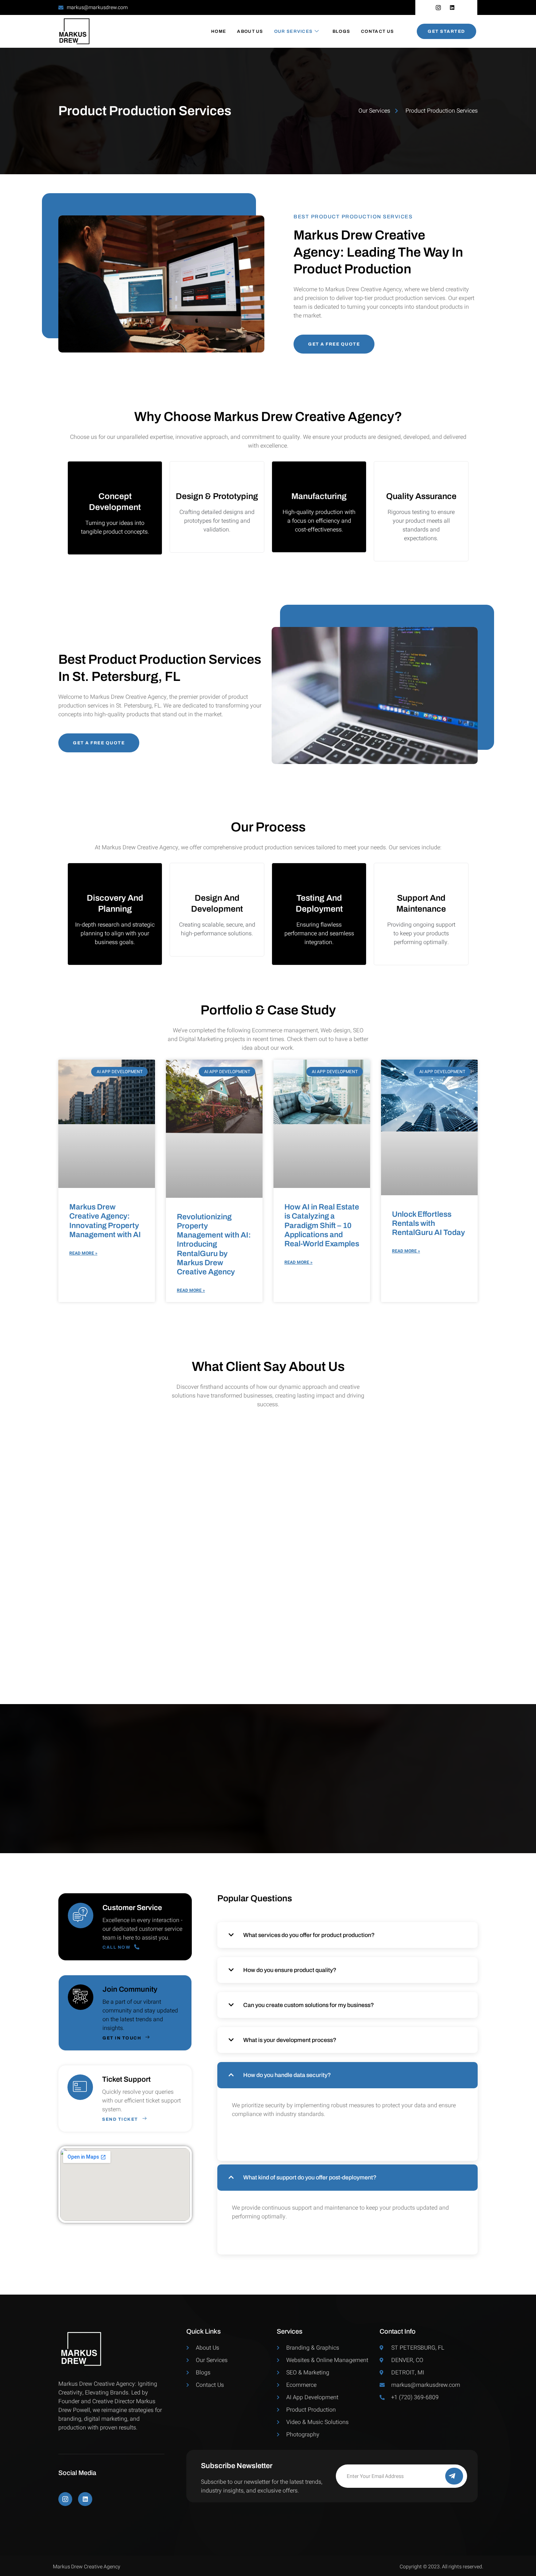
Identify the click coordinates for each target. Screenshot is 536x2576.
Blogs (341, 31)
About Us (250, 31)
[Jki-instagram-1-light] (65, 2499)
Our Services (294, 31)
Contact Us (377, 31)
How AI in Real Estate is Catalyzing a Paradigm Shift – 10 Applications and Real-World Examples (322, 1225)
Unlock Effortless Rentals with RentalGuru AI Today (428, 1223)
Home (219, 31)
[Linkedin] (85, 2499)
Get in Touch (122, 2038)
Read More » (83, 1253)
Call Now (116, 1947)
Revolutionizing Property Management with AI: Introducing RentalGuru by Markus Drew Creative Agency (214, 1244)
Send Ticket (120, 2119)
